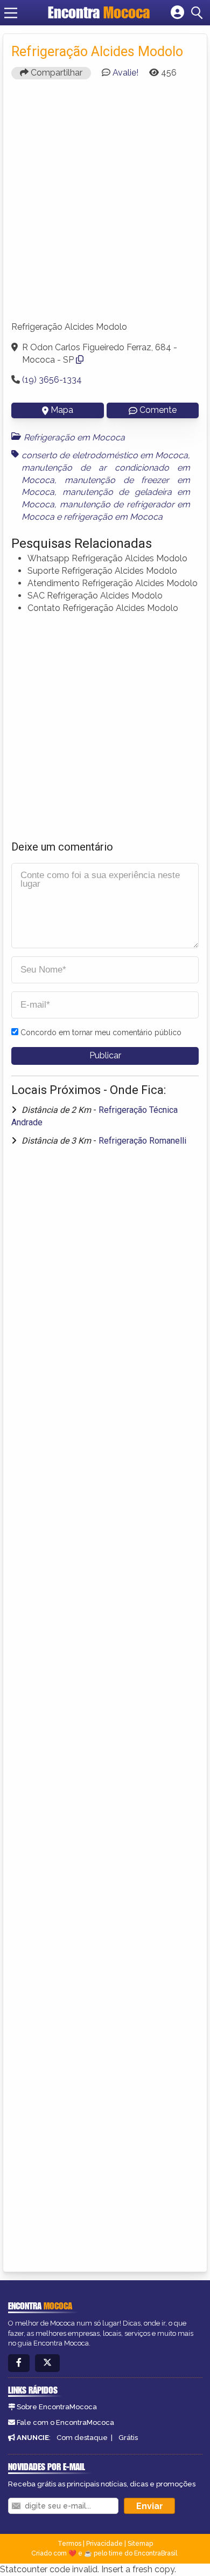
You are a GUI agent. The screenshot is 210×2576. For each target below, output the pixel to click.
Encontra (99, 12)
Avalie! (125, 73)
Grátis (128, 2438)
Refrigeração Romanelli (142, 1141)
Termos (69, 2544)
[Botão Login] (177, 13)
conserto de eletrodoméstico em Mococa (105, 455)
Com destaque (82, 2438)
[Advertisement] (105, 205)
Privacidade (104, 2544)
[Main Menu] (11, 13)
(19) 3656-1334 (52, 380)
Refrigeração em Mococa (74, 437)
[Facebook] (19, 2363)
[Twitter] (47, 2363)
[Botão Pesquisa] (199, 13)
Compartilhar (55, 73)
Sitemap (140, 2544)
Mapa (62, 410)
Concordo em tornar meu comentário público (101, 1032)
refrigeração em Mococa (113, 517)
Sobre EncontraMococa (57, 2407)
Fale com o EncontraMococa (65, 2422)
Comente (158, 410)
